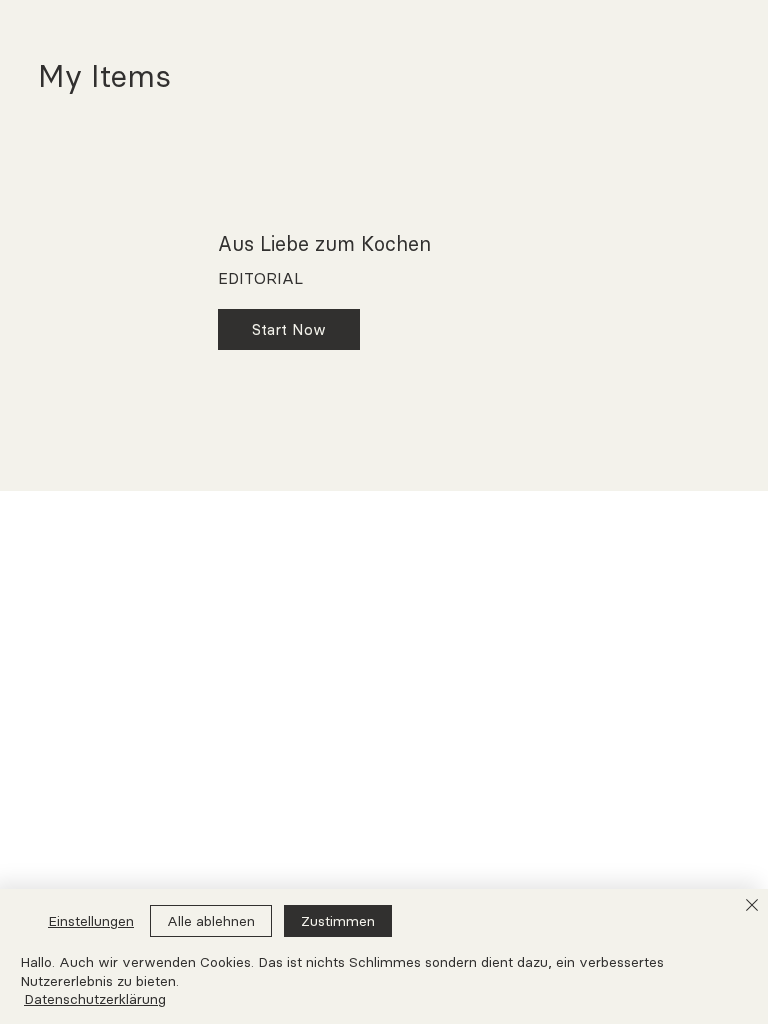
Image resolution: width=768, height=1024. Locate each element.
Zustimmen (338, 921)
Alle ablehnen (211, 921)
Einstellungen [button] (91, 921)
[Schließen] (752, 906)
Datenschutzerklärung (95, 999)
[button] (289, 330)
